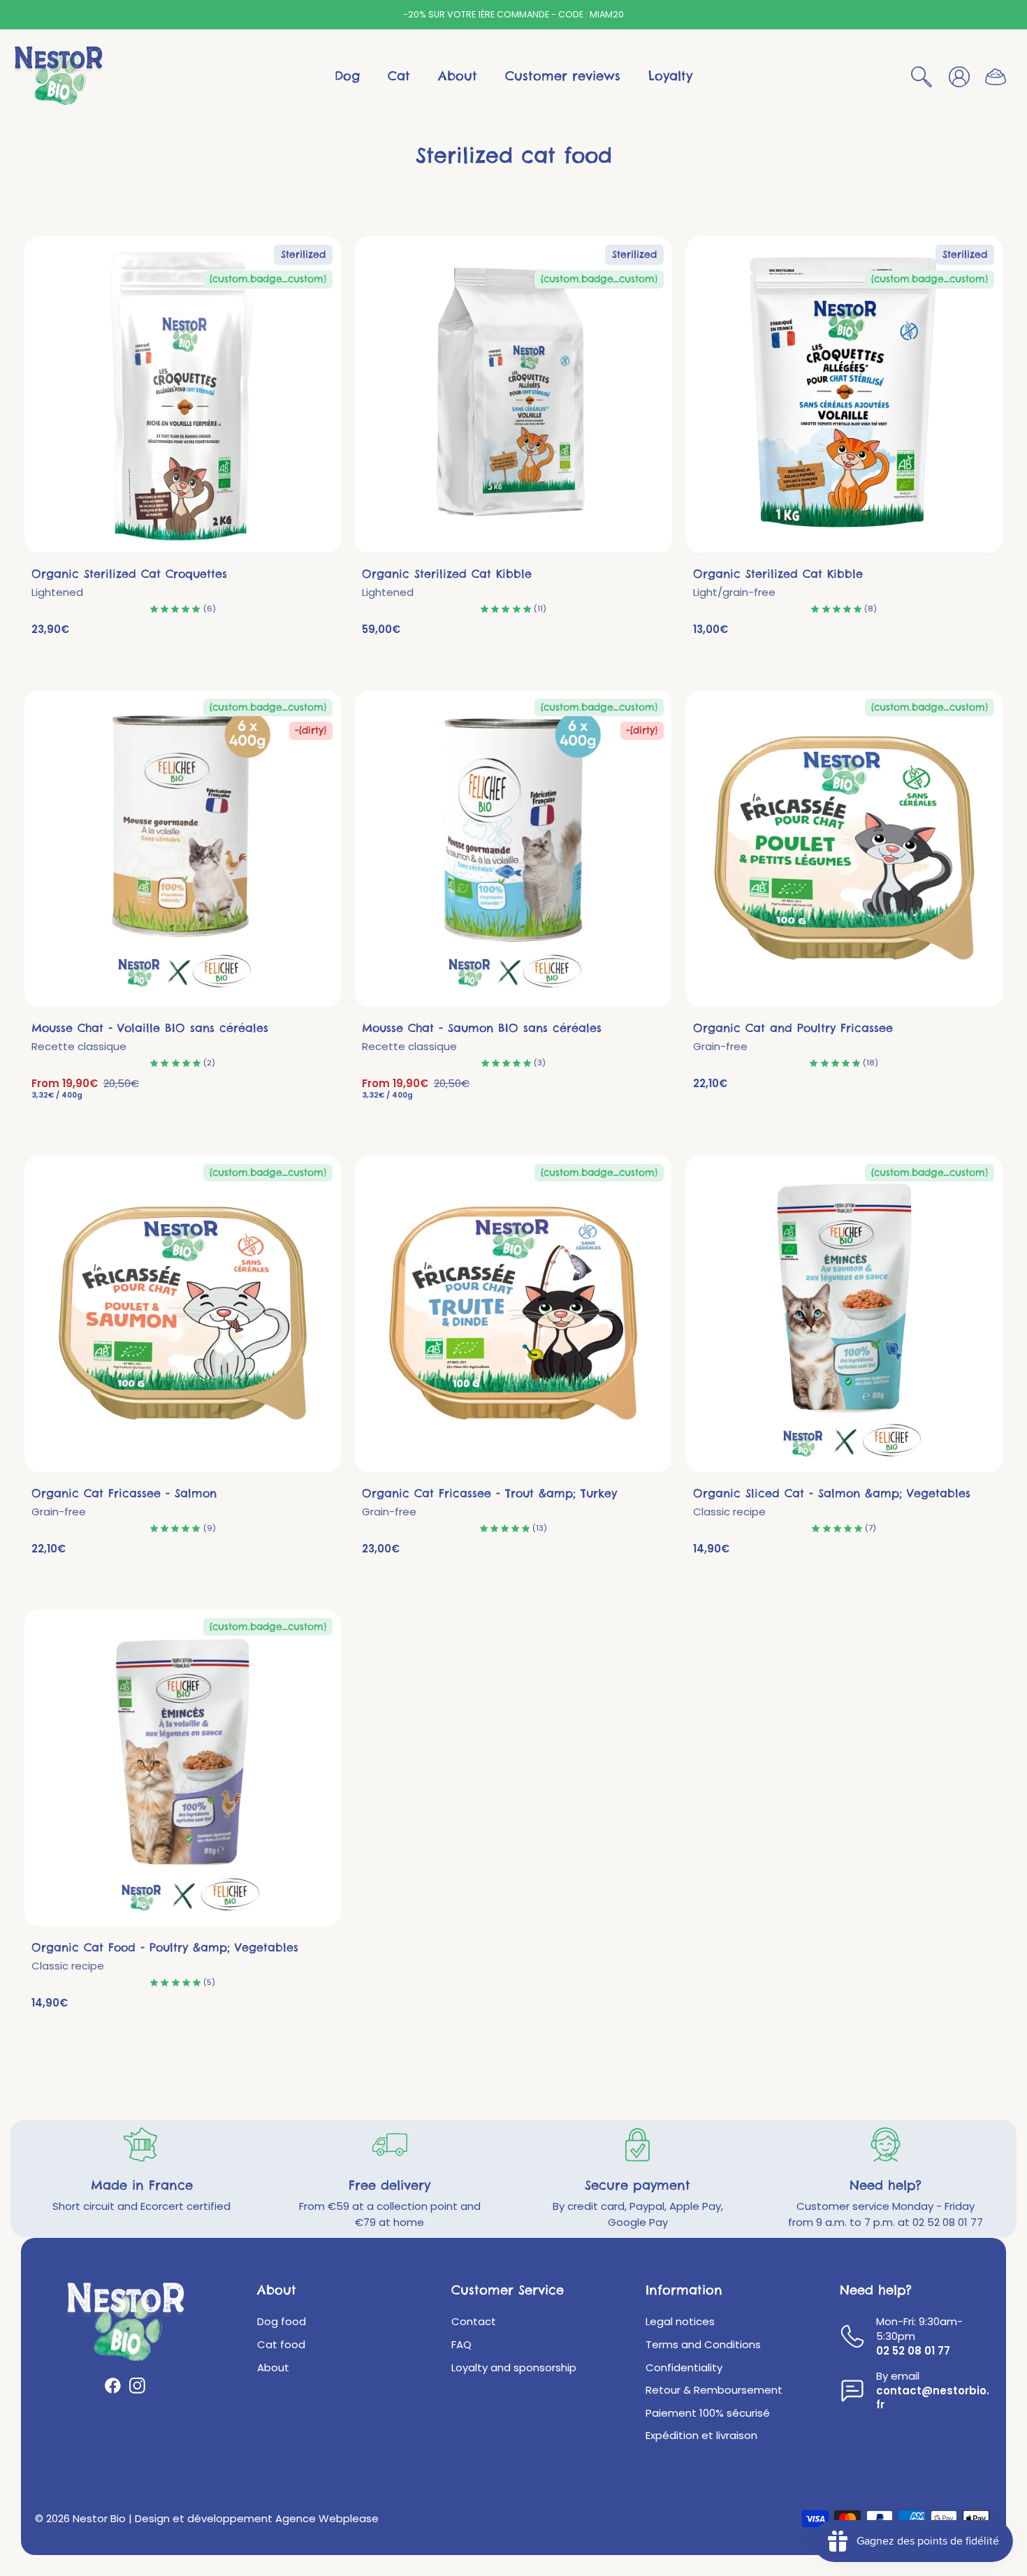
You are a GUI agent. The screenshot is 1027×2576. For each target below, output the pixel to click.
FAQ (461, 2345)
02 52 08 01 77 (913, 2351)
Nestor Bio (99, 2518)
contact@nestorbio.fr (933, 2398)
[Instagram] (137, 2386)
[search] (922, 76)
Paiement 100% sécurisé (708, 2413)
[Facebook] (113, 2386)
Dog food (282, 2322)
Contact (474, 2322)
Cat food (281, 2345)
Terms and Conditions (703, 2345)
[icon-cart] (995, 77)
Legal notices (680, 2322)
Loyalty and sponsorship (514, 2368)
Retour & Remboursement (714, 2390)
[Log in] (959, 76)
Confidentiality (684, 2368)
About (273, 2368)
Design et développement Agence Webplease (257, 2518)
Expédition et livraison (701, 2436)
